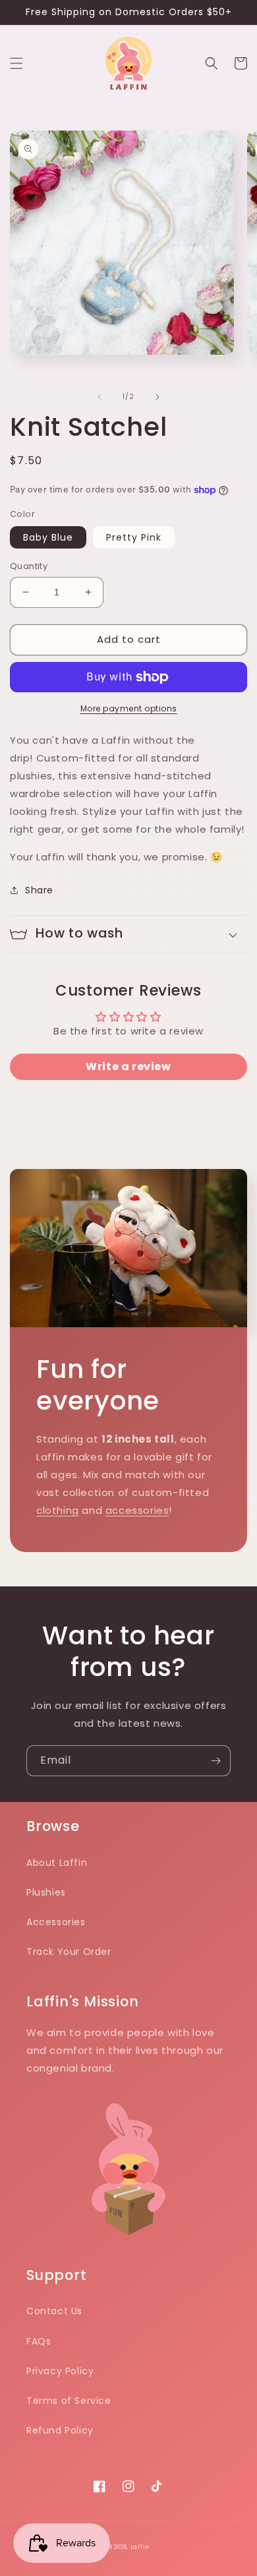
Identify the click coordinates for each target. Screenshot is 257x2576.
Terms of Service (69, 2401)
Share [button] (39, 890)
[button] (16, 63)
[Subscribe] (215, 1761)
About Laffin (57, 1863)
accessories (137, 1510)
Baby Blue (48, 537)
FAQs (39, 2341)
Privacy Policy (60, 2371)
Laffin (140, 2547)
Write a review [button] (128, 1066)
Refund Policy (60, 2430)
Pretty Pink (134, 537)
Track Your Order (69, 1952)
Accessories (56, 1922)
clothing (58, 1510)
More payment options (129, 708)
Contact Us (54, 2311)
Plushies (46, 1892)
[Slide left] (100, 397)
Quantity (29, 566)
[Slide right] (157, 397)
